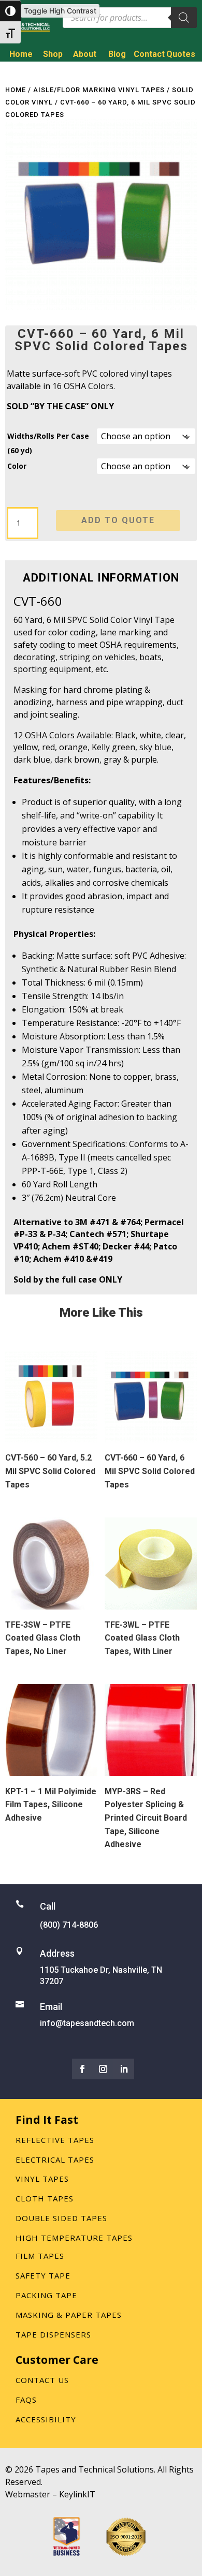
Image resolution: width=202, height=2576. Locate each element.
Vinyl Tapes (42, 2179)
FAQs (26, 2400)
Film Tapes (40, 2256)
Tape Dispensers (53, 2334)
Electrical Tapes (55, 2160)
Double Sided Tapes (61, 2218)
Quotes (181, 54)
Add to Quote (118, 520)
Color (17, 466)
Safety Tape (43, 2275)
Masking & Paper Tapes (69, 2315)
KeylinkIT (77, 2494)
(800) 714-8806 (157, 72)
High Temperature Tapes (74, 2238)
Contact (149, 54)
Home (21, 54)
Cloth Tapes (45, 2198)
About (85, 54)
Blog (117, 54)
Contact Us (42, 2380)
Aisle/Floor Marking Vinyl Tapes (99, 90)
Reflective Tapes (55, 2140)
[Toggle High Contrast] (10, 11)
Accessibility (46, 2419)
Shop (53, 54)
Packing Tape (46, 2295)
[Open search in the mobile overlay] (130, 18)
